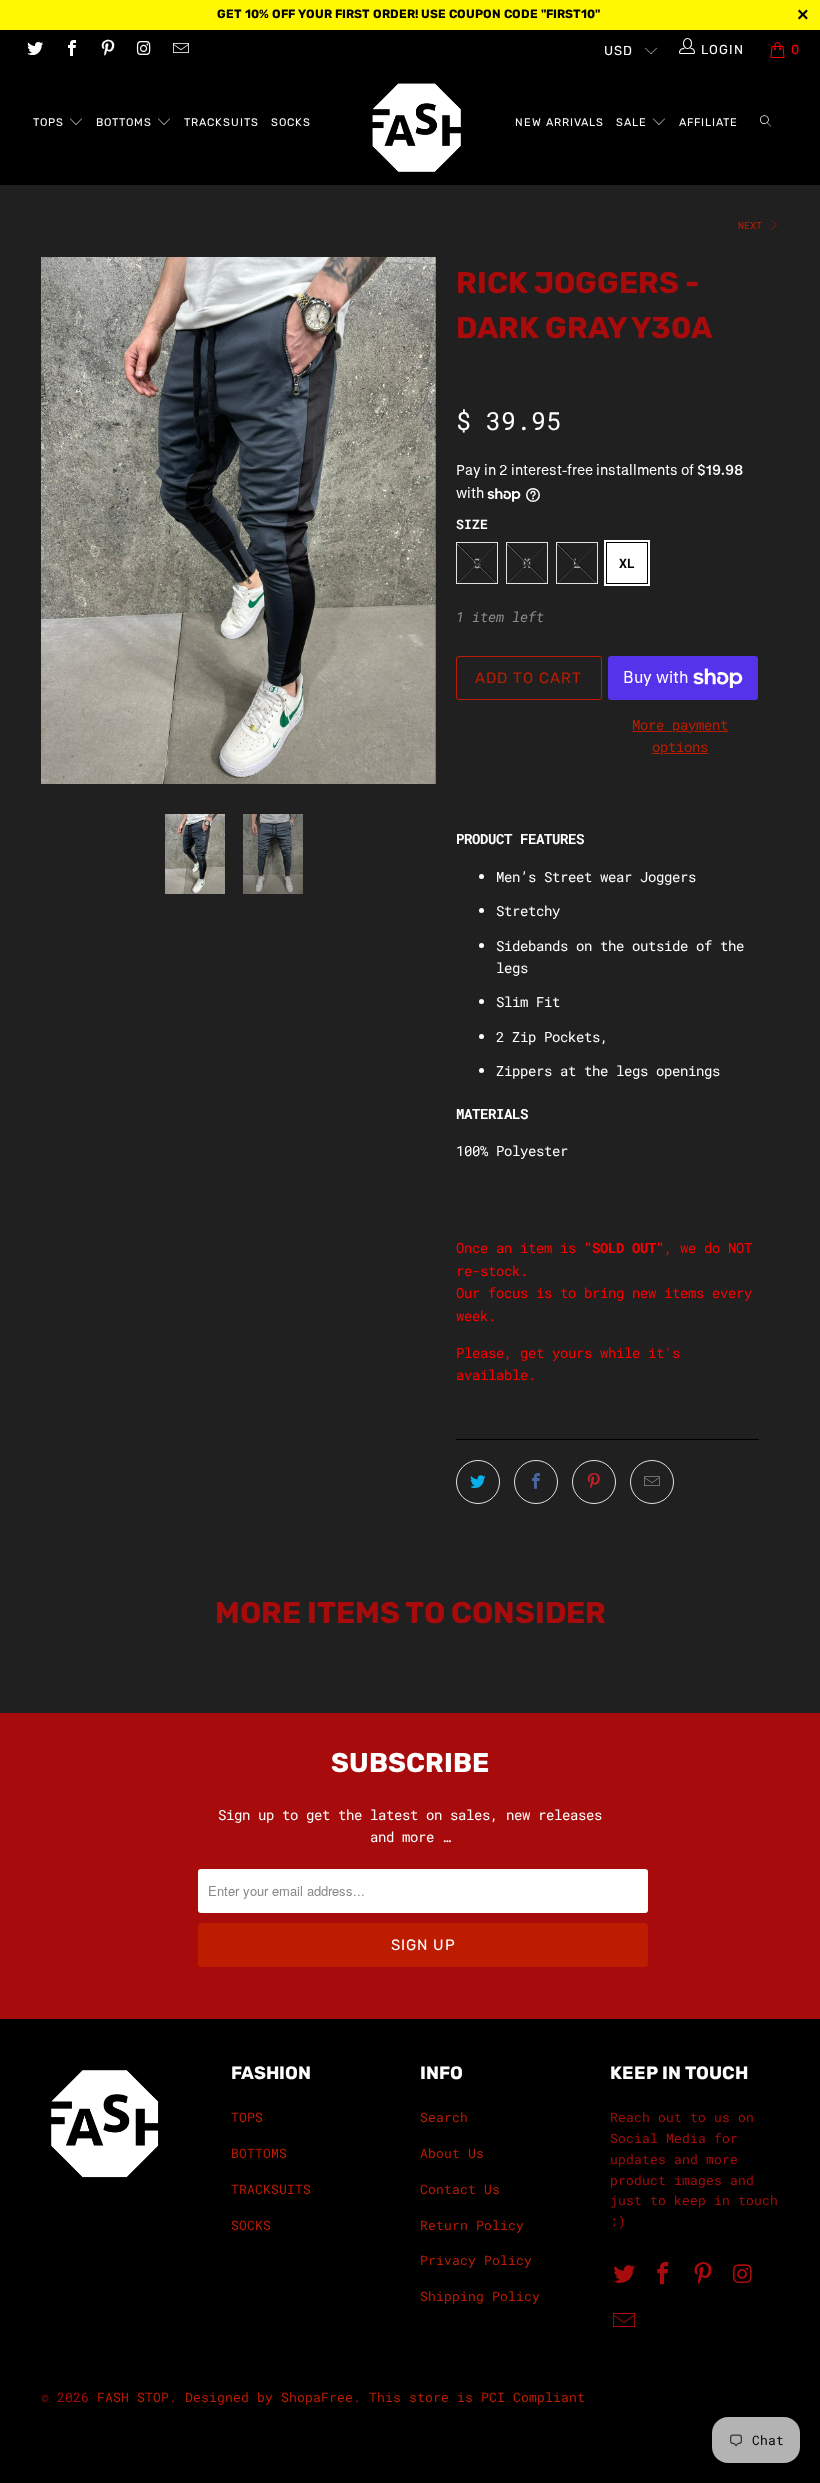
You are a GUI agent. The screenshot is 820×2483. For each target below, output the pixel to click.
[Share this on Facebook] (536, 1482)
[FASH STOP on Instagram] (143, 50)
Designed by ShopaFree (269, 2397)
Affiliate (708, 122)
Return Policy (472, 2225)
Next (753, 225)
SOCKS (291, 122)
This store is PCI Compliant (477, 2397)
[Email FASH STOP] (180, 50)
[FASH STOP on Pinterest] (107, 50)
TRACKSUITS (221, 122)
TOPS (50, 122)
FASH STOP (133, 2397)
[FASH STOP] (419, 127)
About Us (452, 2153)
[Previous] (61, 520)
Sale (633, 122)
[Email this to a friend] (652, 1482)
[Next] (415, 520)
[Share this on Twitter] (478, 1482)
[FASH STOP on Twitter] (34, 50)
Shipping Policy (480, 2296)
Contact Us (460, 2189)
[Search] (765, 123)
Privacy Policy (476, 2260)
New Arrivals (559, 122)
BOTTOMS (126, 122)
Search (444, 2117)
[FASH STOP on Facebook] (70, 50)
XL (627, 563)
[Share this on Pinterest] (594, 1482)
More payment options (680, 735)
